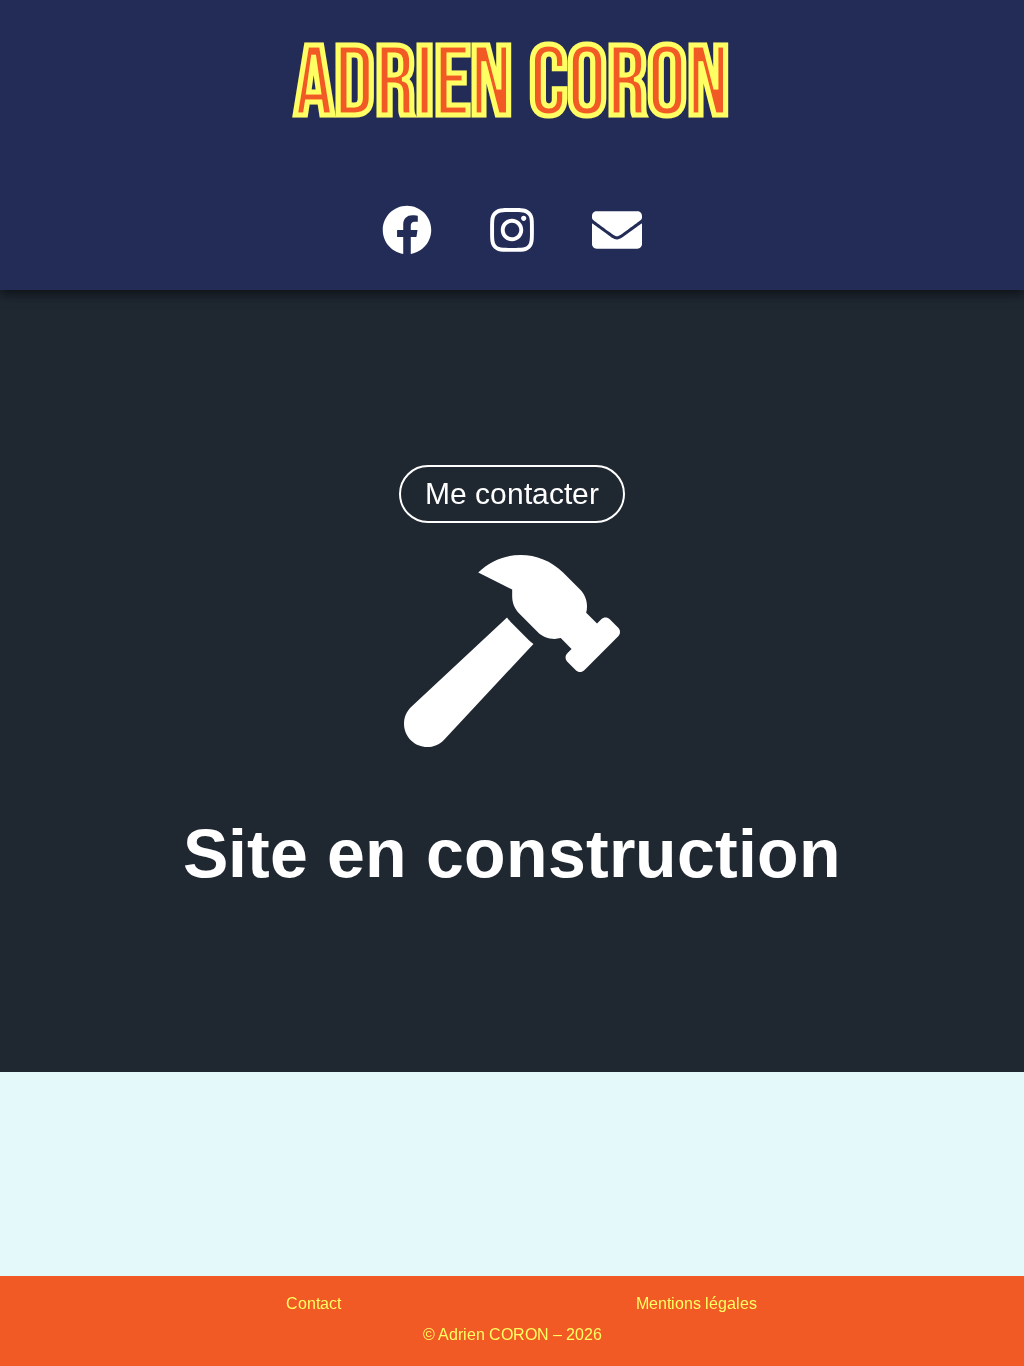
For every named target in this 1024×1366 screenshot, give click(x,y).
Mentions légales (696, 1303)
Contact (313, 1303)
